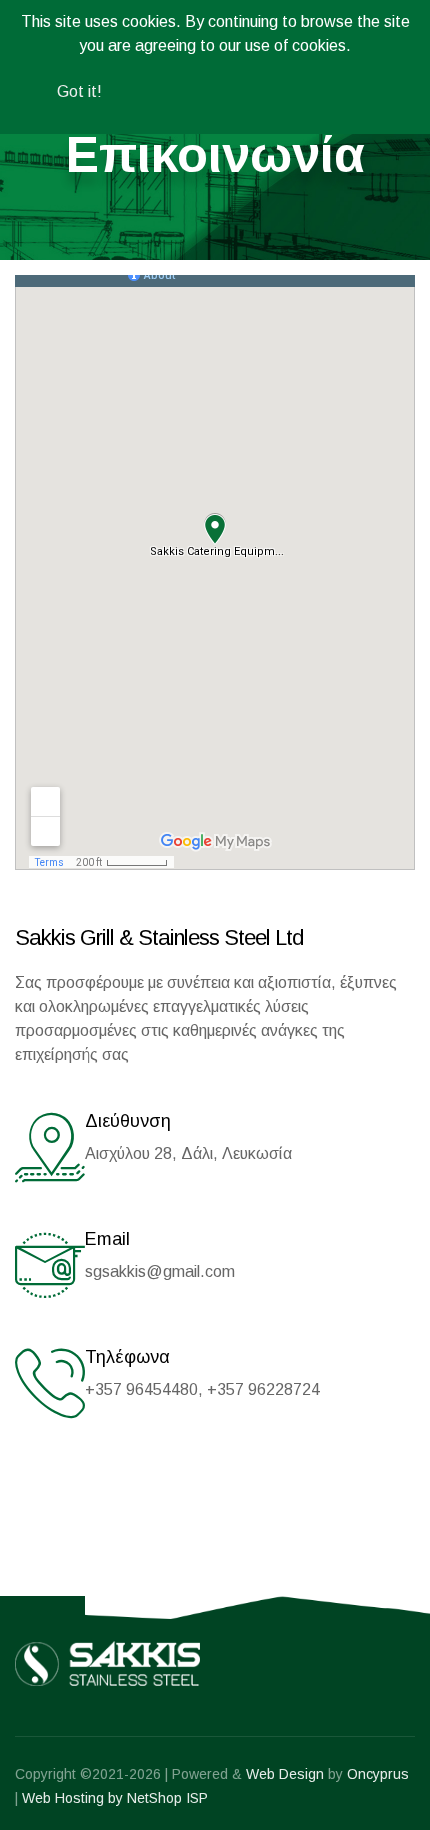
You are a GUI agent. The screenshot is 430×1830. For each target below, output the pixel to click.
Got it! (79, 91)
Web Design (285, 1774)
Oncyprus (378, 1774)
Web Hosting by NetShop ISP (115, 1798)
